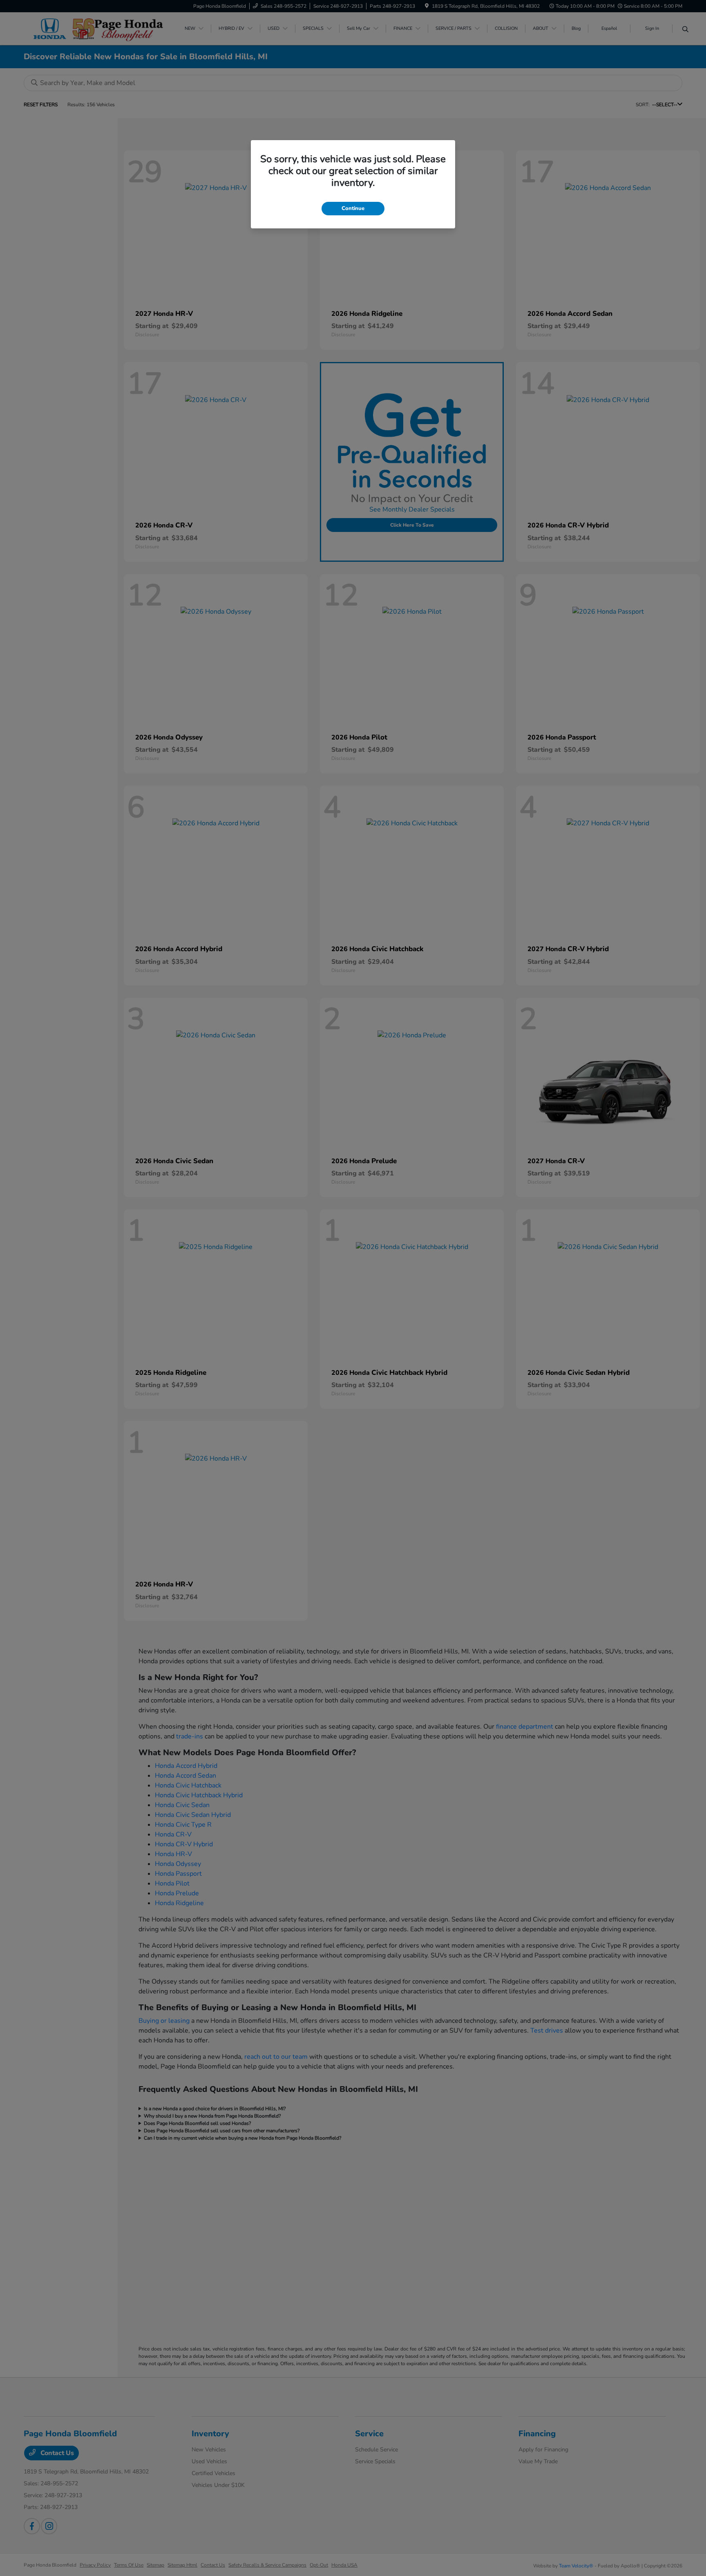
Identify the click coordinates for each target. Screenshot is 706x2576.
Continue (353, 208)
